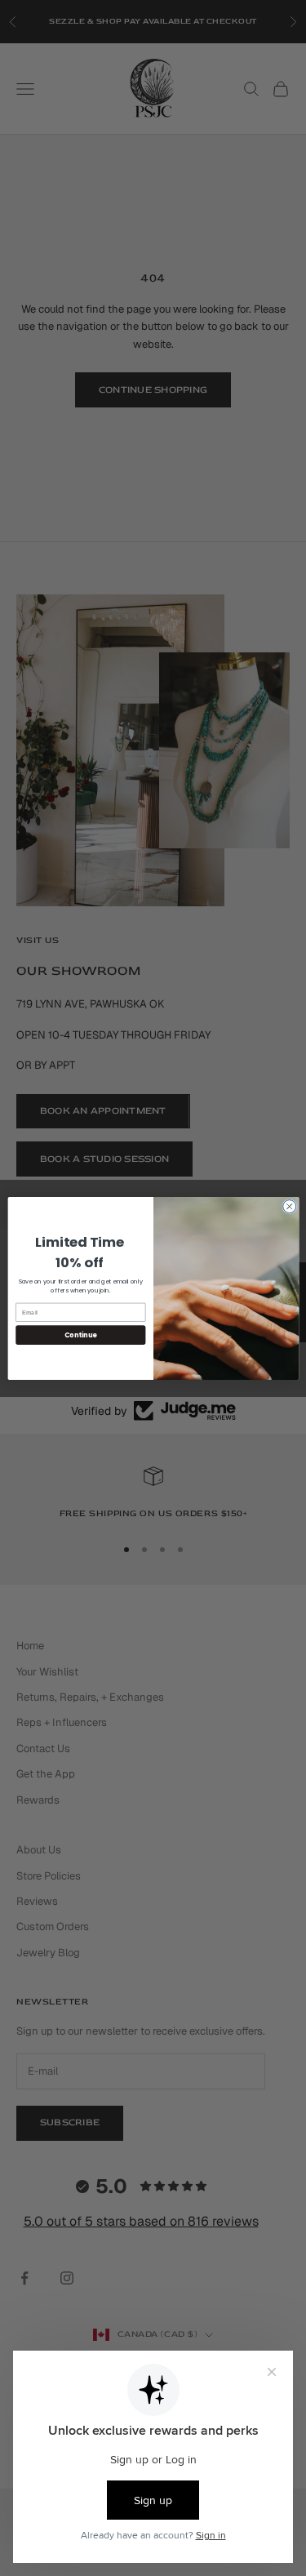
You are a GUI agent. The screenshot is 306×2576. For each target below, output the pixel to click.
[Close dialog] (289, 1206)
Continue (80, 1335)
